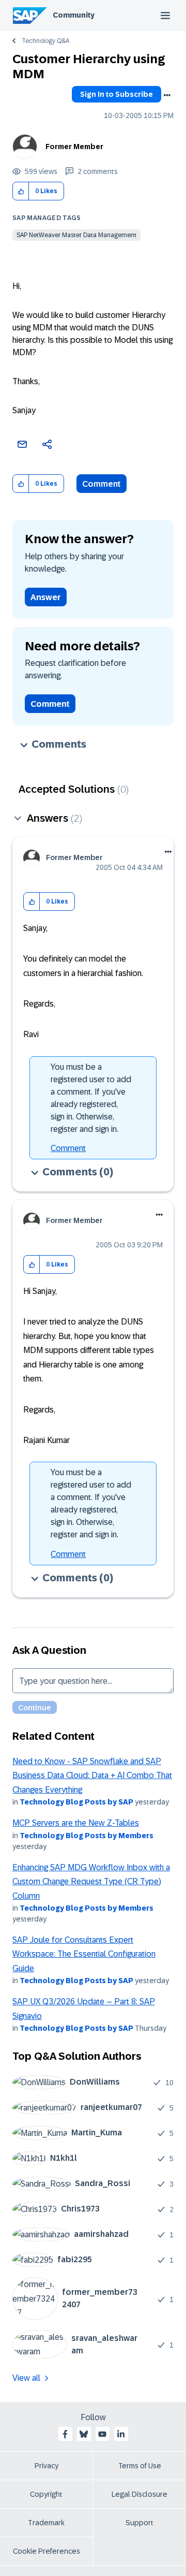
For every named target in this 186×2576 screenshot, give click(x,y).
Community (74, 15)
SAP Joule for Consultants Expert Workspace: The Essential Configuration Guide (84, 1954)
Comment (102, 484)
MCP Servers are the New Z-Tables (76, 1823)
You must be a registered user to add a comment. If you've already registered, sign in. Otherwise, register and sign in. (91, 1098)
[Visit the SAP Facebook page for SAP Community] (65, 2434)
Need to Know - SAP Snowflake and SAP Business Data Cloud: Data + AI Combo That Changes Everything (92, 1775)
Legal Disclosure (139, 2494)
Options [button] (167, 95)
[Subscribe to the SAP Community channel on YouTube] (102, 2434)
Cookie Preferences (47, 2551)
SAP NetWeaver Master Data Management (76, 235)
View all (26, 2378)
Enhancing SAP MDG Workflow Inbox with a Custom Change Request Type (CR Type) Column (91, 1882)
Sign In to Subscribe (117, 94)
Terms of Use (140, 2466)
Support (139, 2523)
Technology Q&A (45, 41)
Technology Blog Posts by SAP (76, 1802)
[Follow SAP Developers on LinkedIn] (121, 2434)
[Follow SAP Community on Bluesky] (84, 2434)
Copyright (46, 2494)
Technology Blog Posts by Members (87, 1836)
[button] (21, 191)
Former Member (74, 147)
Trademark (46, 2523)
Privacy (47, 2466)
